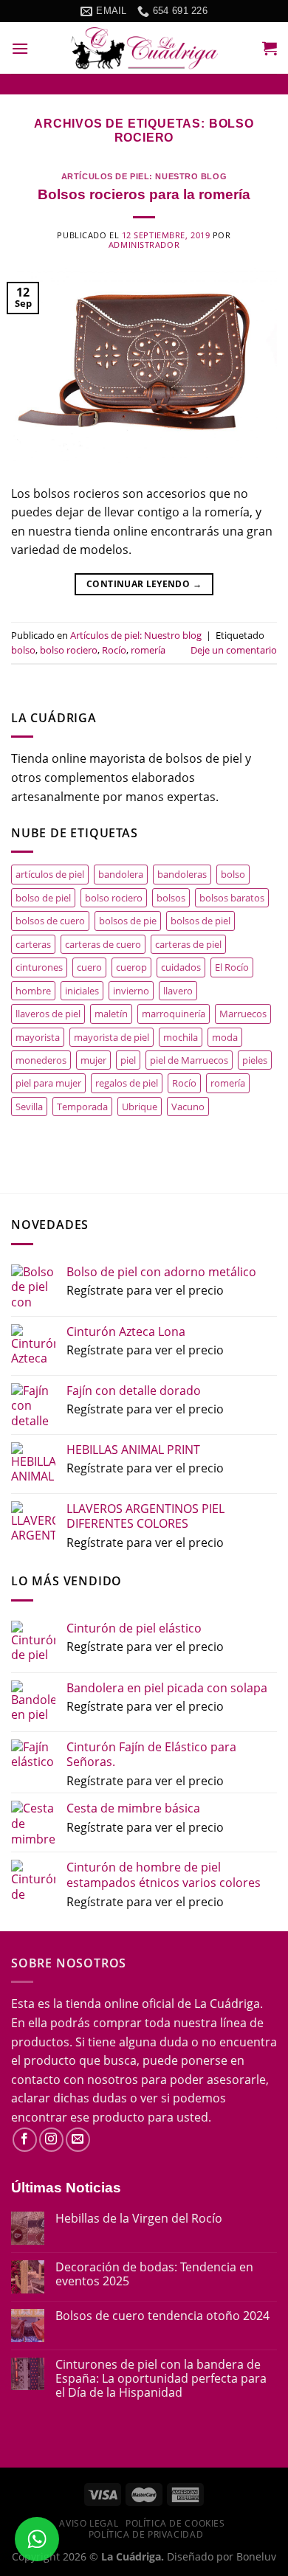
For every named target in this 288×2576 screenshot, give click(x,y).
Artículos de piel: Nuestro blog (144, 176)
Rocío (114, 650)
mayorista (38, 1037)
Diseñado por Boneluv (220, 2556)
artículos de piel (50, 874)
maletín (111, 1014)
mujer (93, 1060)
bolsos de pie (128, 921)
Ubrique (140, 1107)
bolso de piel (43, 898)
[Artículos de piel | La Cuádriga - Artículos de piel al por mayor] (144, 48)
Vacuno (188, 1107)
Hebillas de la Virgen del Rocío (139, 2219)
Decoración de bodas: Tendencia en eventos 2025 (154, 2274)
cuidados (181, 967)
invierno (131, 991)
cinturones (39, 967)
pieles (255, 1060)
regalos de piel (127, 1083)
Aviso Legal (89, 2523)
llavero (178, 991)
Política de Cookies (175, 2523)
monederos (41, 1060)
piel (128, 1060)
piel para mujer (48, 1083)
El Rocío (232, 967)
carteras (33, 944)
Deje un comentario (234, 650)
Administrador (144, 245)
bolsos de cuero (50, 921)
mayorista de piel (112, 1037)
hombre (33, 991)
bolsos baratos (232, 898)
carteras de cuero (103, 944)
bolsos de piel (200, 921)
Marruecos (243, 1014)
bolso (23, 650)
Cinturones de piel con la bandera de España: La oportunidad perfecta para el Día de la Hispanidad (161, 2379)
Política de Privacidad (146, 2534)
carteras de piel (188, 944)
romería (148, 650)
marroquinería (174, 1014)
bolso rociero (69, 650)
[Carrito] (270, 48)
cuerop (131, 967)
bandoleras (182, 874)
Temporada (82, 1107)
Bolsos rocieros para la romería (144, 194)
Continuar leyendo (144, 584)
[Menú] (20, 48)
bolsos (171, 898)
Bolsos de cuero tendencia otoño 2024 (162, 2316)
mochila (181, 1037)
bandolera (121, 874)
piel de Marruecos (189, 1060)
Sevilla (29, 1107)
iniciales (82, 991)
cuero (89, 967)
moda (225, 1037)
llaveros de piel (48, 1014)
